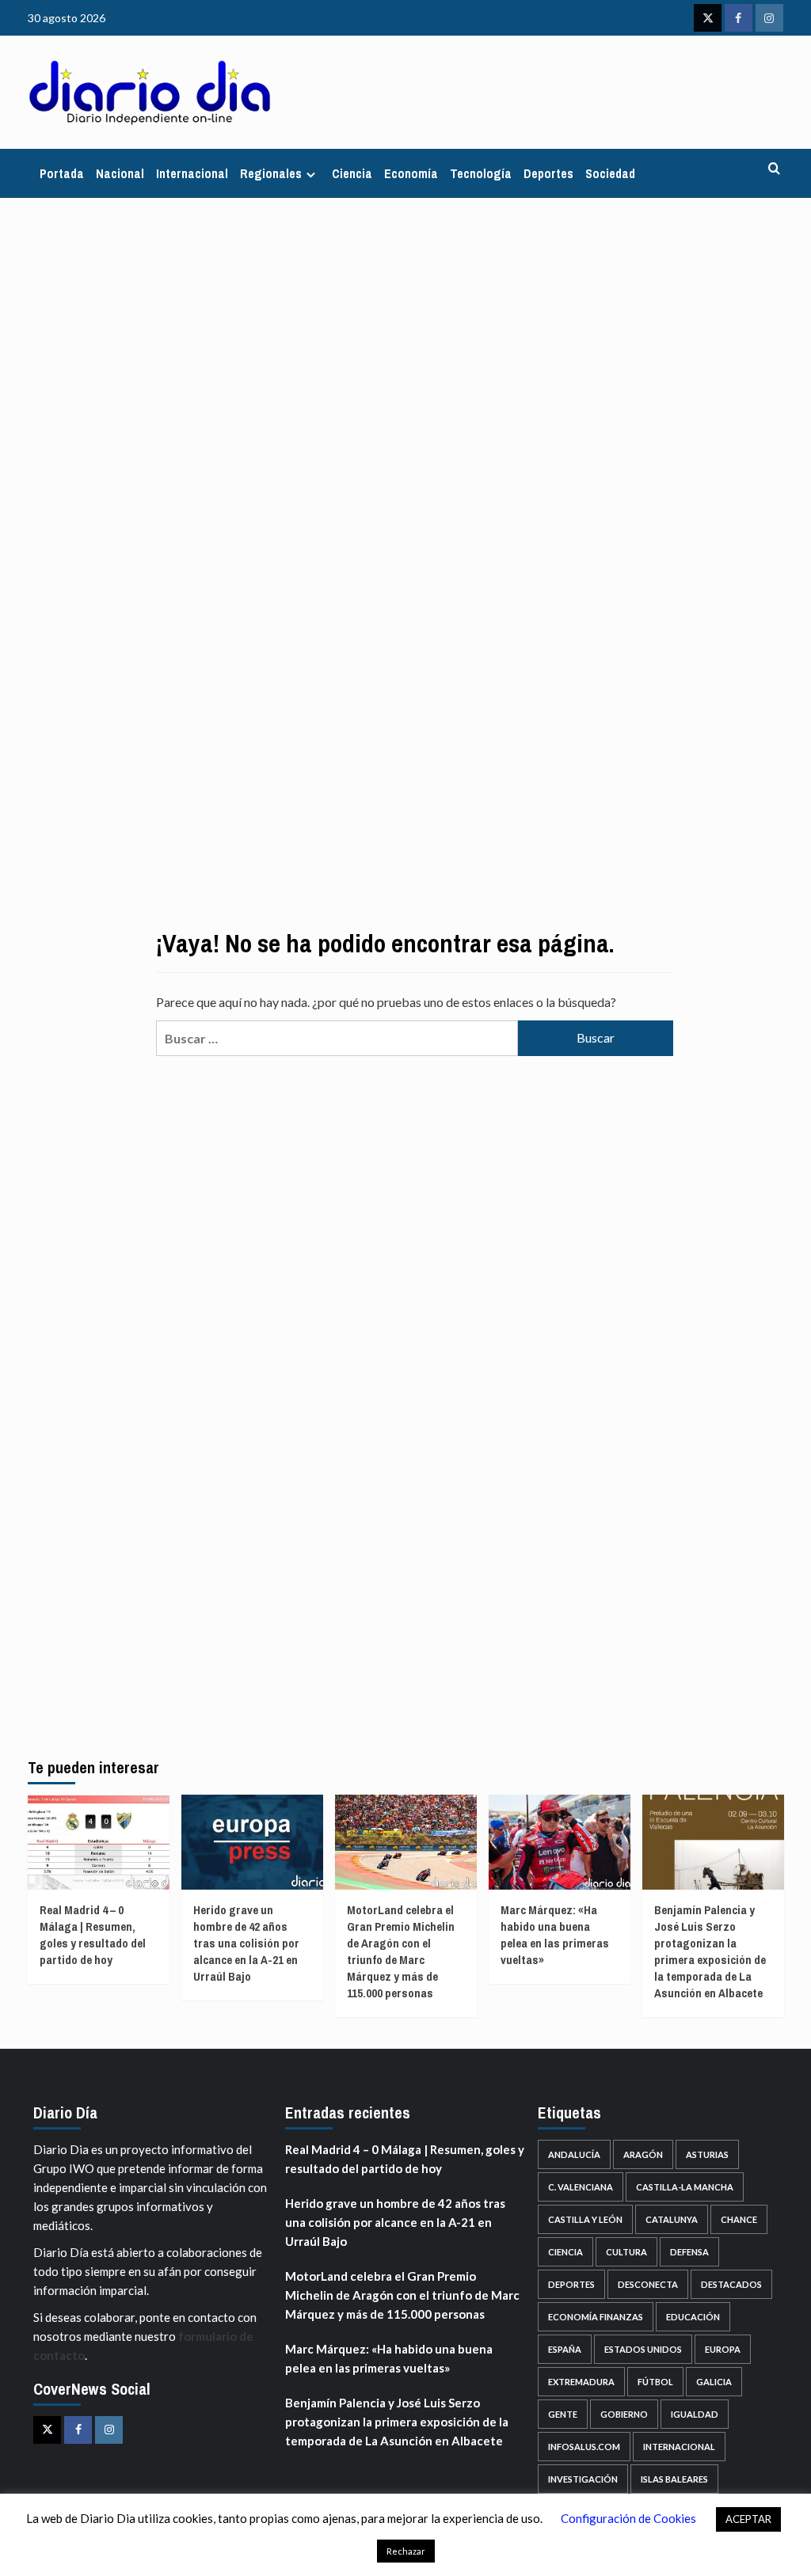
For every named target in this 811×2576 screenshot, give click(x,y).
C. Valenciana (581, 2187)
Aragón (643, 2154)
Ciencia (352, 173)
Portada (62, 173)
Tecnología (481, 173)
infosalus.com (584, 2447)
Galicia (714, 2382)
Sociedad (610, 173)
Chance (739, 2219)
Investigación (583, 2479)
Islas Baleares (674, 2479)
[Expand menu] (311, 175)
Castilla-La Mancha (685, 2187)
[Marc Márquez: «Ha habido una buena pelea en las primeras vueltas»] (560, 1842)
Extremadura (581, 2382)
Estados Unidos (643, 2349)
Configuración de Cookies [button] (628, 2518)
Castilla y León (585, 2219)
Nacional (120, 173)
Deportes (548, 173)
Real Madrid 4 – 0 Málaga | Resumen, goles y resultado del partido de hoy (93, 1935)
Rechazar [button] (406, 2551)
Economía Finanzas (596, 2317)
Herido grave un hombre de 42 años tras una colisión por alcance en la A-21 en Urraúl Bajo (246, 1943)
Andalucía (574, 2154)
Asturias (707, 2154)
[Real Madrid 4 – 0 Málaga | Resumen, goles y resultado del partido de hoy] (99, 1842)
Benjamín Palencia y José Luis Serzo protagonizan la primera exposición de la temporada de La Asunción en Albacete (710, 1951)
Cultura (626, 2252)
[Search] (774, 169)
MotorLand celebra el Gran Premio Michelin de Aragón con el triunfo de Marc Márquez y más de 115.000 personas (401, 1951)
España (565, 2349)
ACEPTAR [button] (748, 2519)
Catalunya (672, 2219)
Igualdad (695, 2414)
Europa (723, 2349)
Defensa (689, 2252)
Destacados (731, 2284)
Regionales (271, 173)
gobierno (624, 2414)
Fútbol (655, 2382)
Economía (411, 173)
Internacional (192, 173)
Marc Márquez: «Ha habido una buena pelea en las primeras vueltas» (555, 1935)
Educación (693, 2317)
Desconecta (648, 2284)
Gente (563, 2414)
